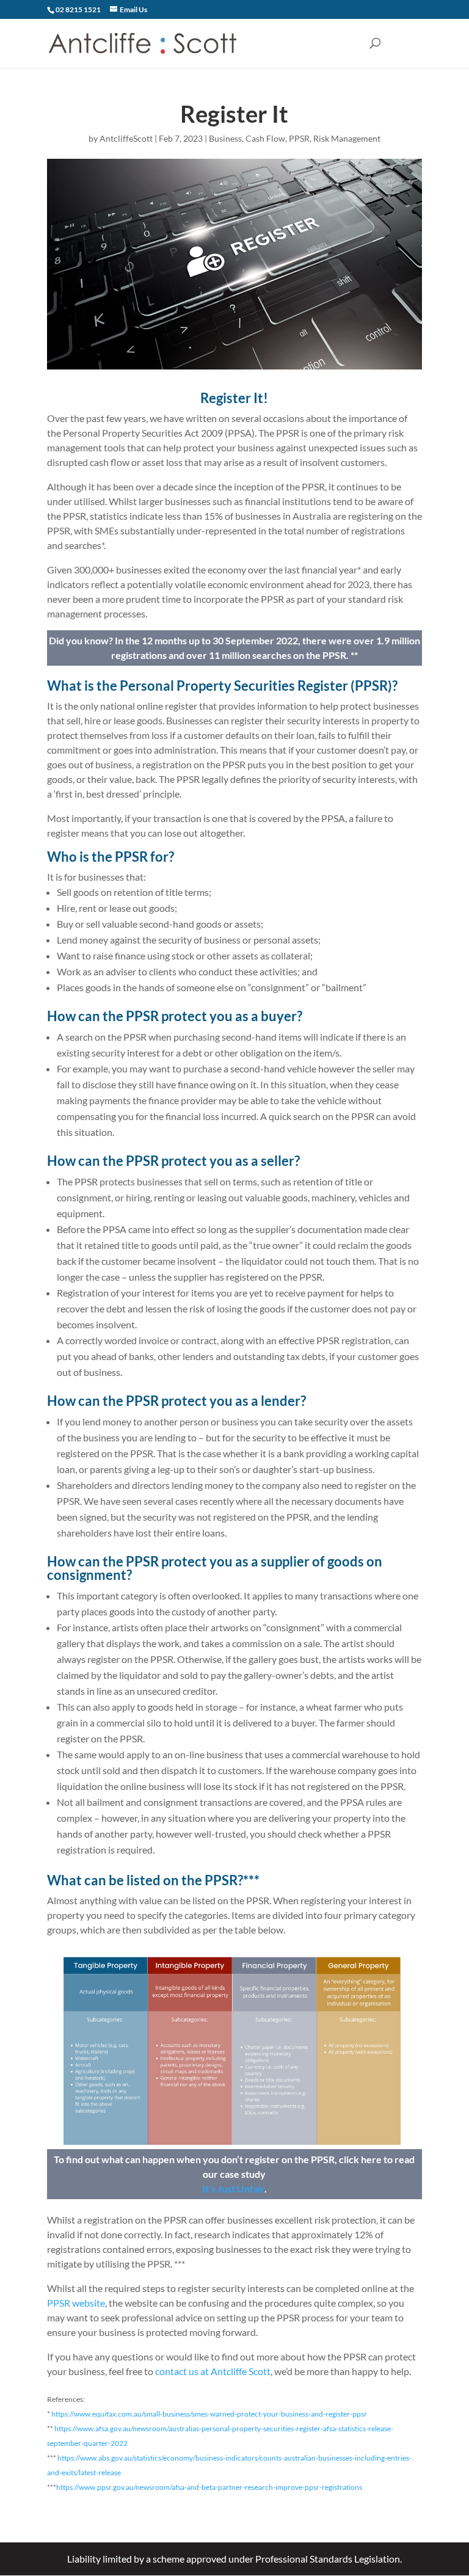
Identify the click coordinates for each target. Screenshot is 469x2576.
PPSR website (76, 2303)
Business (225, 138)
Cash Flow (265, 138)
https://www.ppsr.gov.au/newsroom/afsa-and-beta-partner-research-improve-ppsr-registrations (209, 2487)
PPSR (299, 138)
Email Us (133, 9)
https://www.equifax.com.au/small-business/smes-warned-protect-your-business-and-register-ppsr (209, 2414)
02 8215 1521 (78, 9)
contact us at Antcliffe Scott (213, 2371)
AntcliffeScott (126, 138)
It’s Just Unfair (233, 2189)
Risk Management (347, 138)
